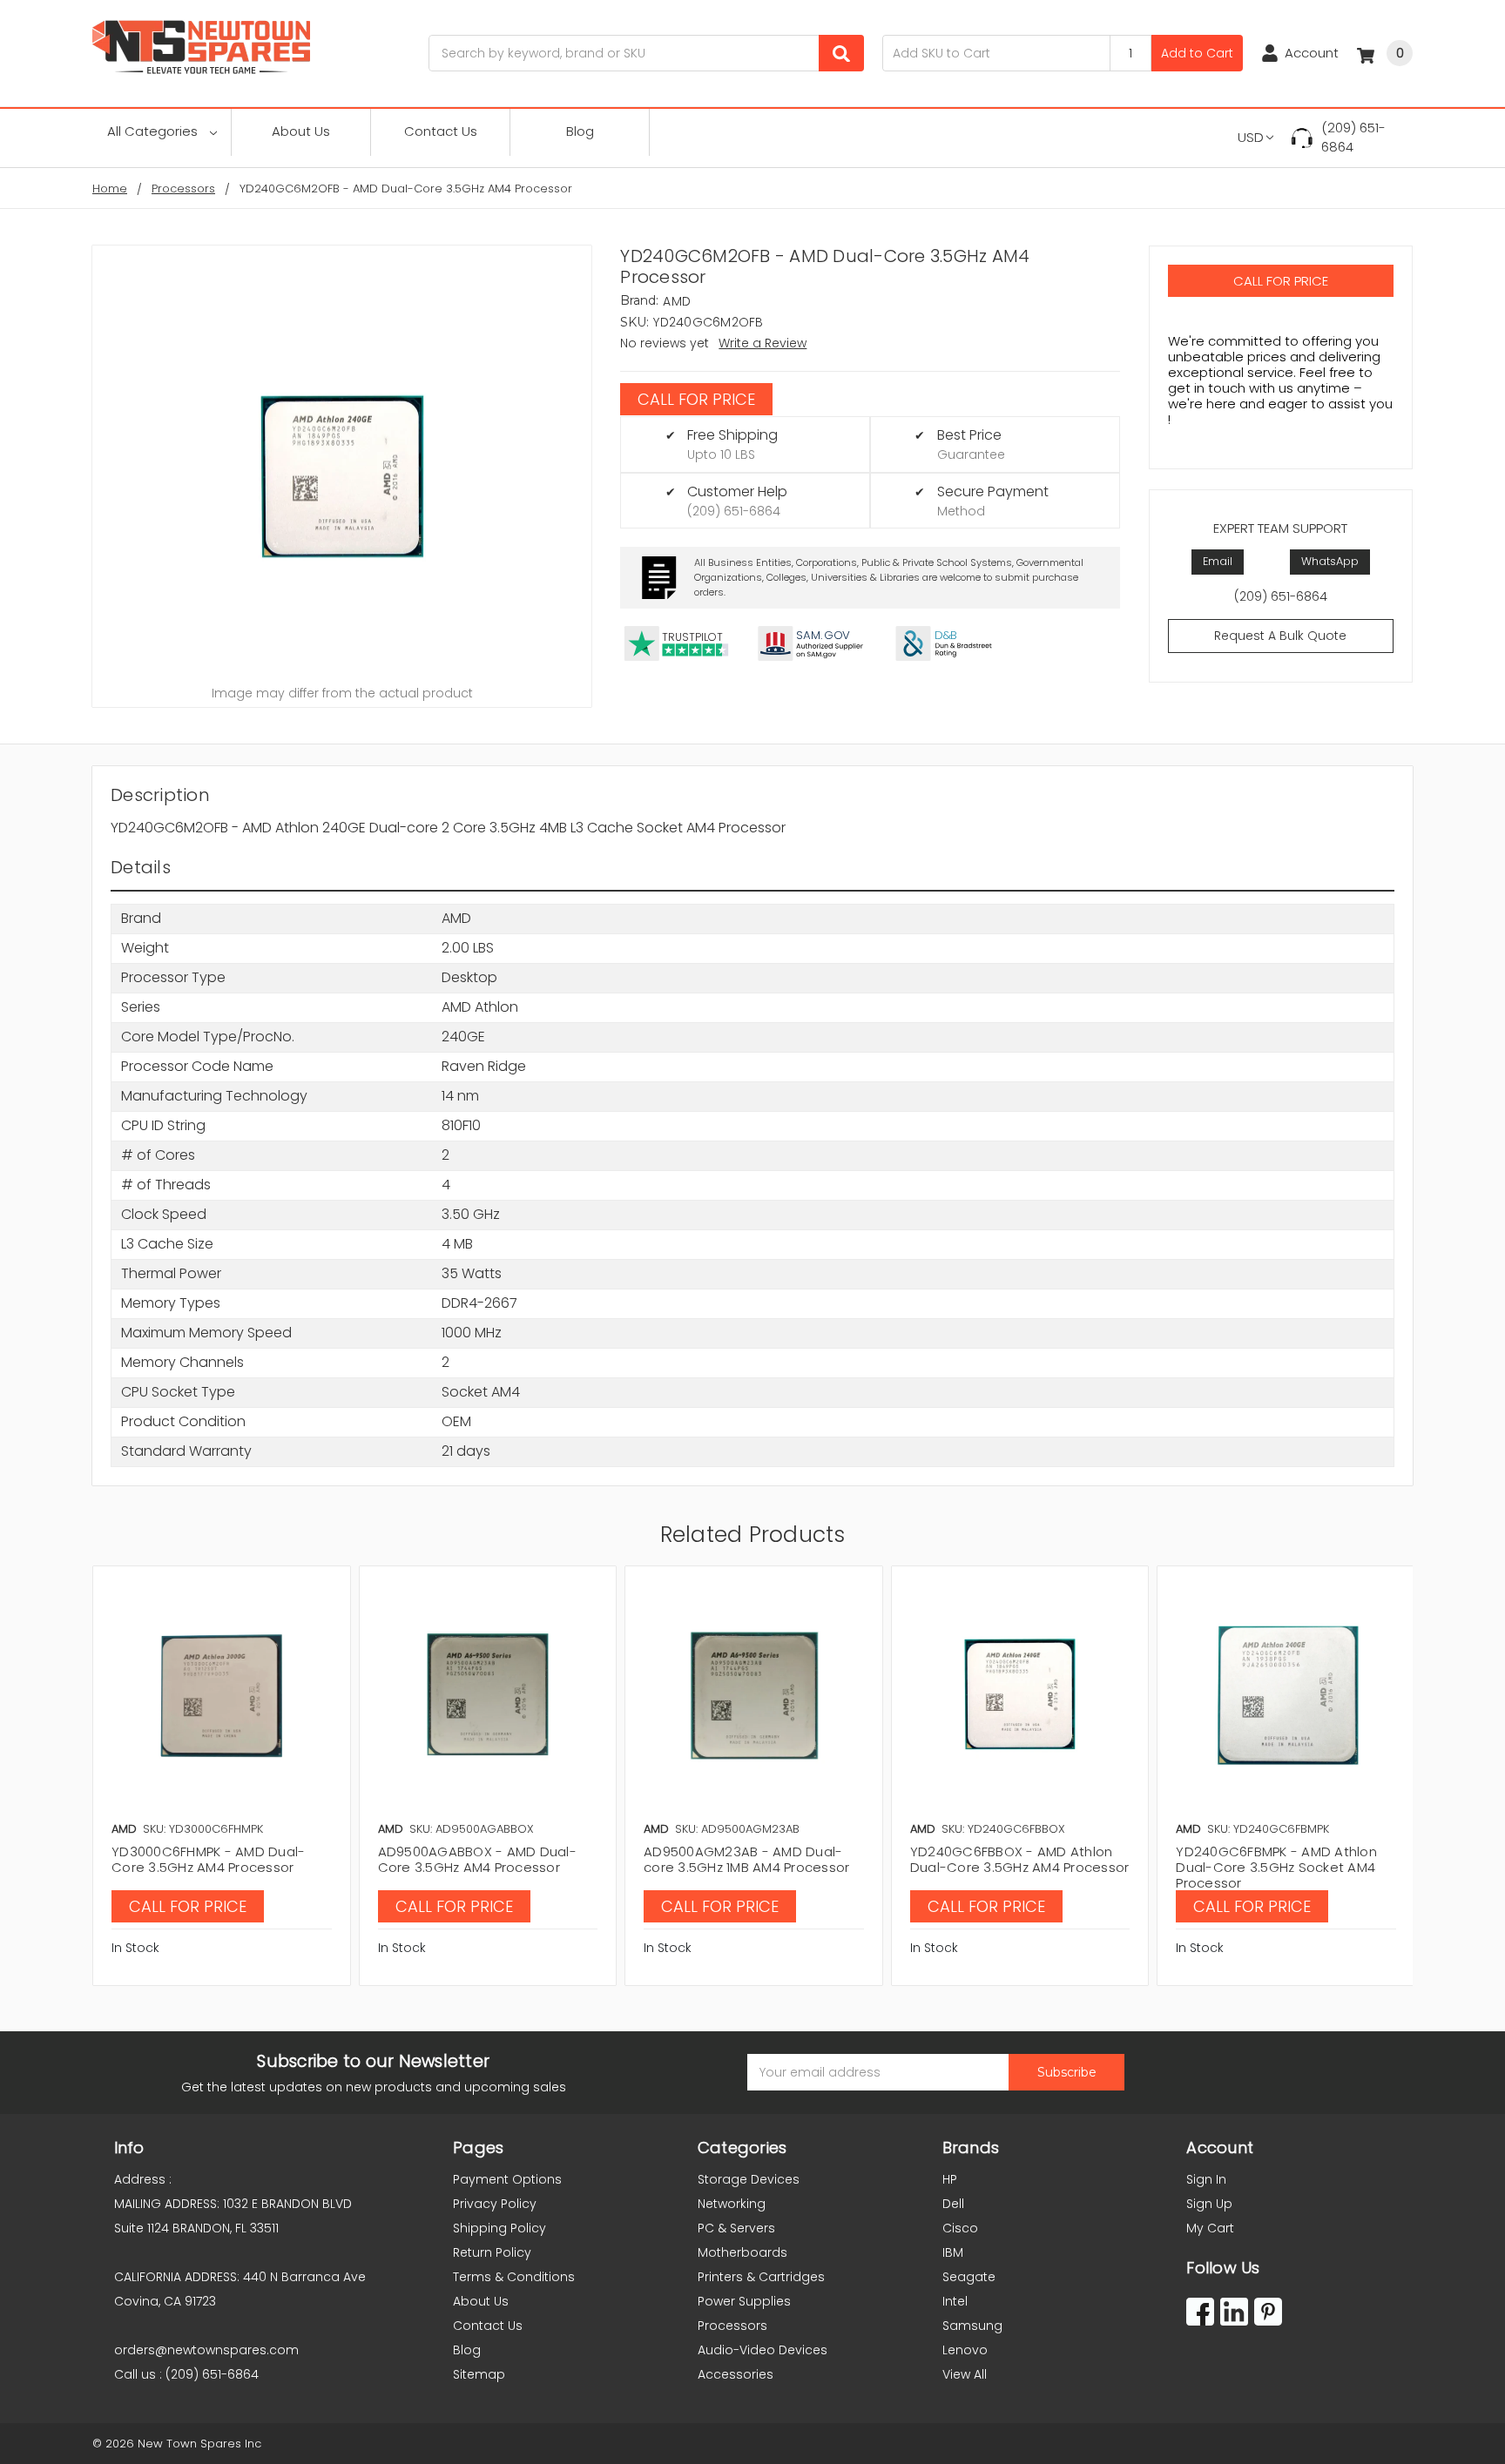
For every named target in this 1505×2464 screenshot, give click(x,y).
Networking (732, 2204)
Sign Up (1209, 2204)
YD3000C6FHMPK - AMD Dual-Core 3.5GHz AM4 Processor (208, 1859)
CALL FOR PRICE (696, 399)
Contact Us (441, 131)
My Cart (1210, 2228)
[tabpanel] (221, 1776)
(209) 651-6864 (1353, 138)
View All (965, 2374)
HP (950, 2179)
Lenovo (965, 2350)
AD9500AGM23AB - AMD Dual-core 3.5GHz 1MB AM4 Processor (746, 1859)
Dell (953, 2204)
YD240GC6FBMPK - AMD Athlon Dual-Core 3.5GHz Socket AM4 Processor (1276, 1867)
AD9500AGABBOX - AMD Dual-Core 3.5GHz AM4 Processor (477, 1859)
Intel (955, 2301)
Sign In (1206, 2179)
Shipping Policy (499, 2228)
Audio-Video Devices (763, 2350)
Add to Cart (1197, 53)
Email (1218, 561)
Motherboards (742, 2252)
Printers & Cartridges (761, 2277)
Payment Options (507, 2179)
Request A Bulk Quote (1280, 636)
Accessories (736, 2374)
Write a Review (763, 343)
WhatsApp (1330, 561)
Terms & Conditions (514, 2277)
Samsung (972, 2326)
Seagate (969, 2277)
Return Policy (492, 2252)
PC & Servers (736, 2228)
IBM (953, 2252)
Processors (732, 2326)
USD (1251, 137)
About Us (301, 131)
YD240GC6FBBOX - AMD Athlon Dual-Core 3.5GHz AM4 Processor (1020, 1859)
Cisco (960, 2228)
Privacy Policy (495, 2204)
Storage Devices (749, 2179)
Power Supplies (744, 2301)
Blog (580, 131)
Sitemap (479, 2374)
